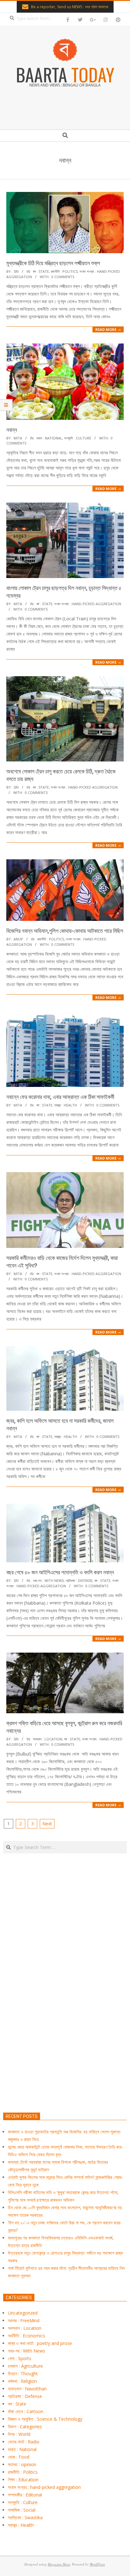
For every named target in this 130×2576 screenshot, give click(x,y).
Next (47, 1824)
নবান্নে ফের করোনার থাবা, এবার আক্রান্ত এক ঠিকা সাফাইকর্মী (60, 1097)
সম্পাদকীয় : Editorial (25, 2495)
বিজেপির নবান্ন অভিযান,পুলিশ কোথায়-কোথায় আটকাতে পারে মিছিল (65, 931)
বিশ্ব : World (19, 2434)
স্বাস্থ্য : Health (66, 1105)
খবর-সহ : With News (48, 1580)
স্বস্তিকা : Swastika (25, 2517)
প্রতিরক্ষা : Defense (79, 1580)
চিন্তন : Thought (23, 2373)
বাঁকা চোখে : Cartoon (26, 2411)
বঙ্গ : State (41, 271)
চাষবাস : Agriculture (25, 2366)
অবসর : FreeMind (24, 2320)
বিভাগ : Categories (25, 2427)
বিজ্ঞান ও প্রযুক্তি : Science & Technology (45, 2419)
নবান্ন (12, 430)
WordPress (97, 2564)
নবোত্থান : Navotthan (27, 2389)
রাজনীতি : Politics (64, 271)
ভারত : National (49, 438)
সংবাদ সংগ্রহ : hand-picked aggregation (88, 604)
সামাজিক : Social (22, 2510)
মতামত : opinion (22, 2464)
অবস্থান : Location (47, 1739)
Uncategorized (23, 2313)
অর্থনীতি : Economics (27, 2336)
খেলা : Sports (20, 2358)
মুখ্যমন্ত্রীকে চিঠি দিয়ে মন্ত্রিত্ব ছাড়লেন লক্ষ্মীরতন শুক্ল (53, 263)
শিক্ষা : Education (23, 2480)
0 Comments (63, 277)
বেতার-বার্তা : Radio (24, 2442)
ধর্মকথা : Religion (22, 2381)
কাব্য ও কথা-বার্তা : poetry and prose (40, 2343)
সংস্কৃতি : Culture (78, 438)
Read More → (108, 329)
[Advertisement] (65, 2012)
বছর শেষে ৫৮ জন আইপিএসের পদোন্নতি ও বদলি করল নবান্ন (60, 1572)
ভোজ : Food (19, 2457)
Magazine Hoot (59, 2564)
